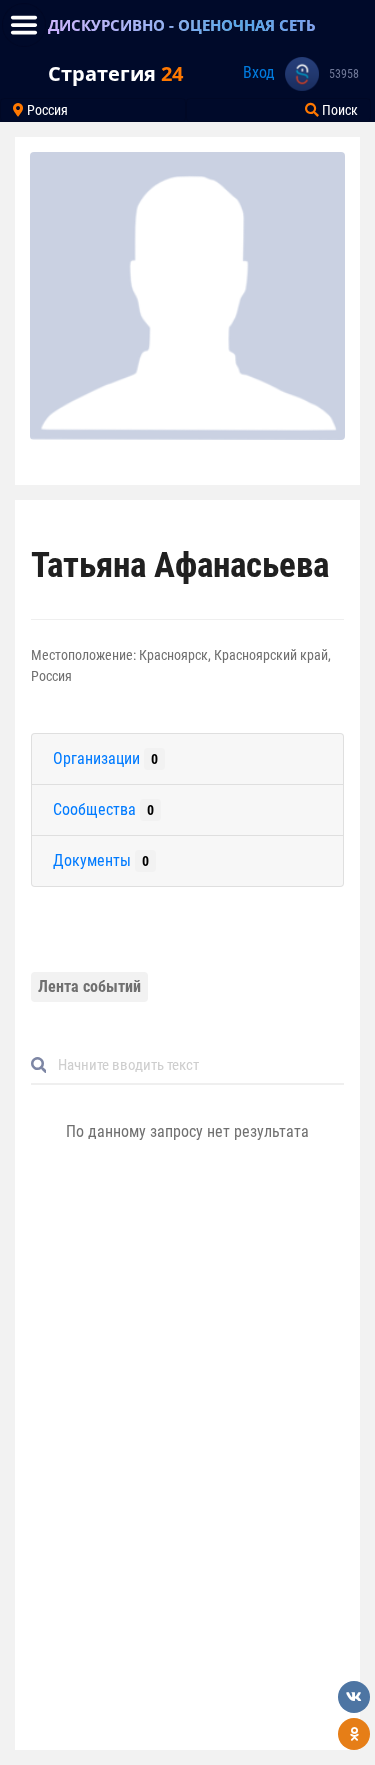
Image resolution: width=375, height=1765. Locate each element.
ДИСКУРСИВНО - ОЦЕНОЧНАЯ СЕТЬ (182, 25)
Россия (46, 110)
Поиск (338, 110)
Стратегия (115, 73)
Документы (101, 860)
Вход (259, 72)
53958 (344, 74)
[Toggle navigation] (24, 25)
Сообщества (103, 809)
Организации (105, 758)
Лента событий (89, 986)
